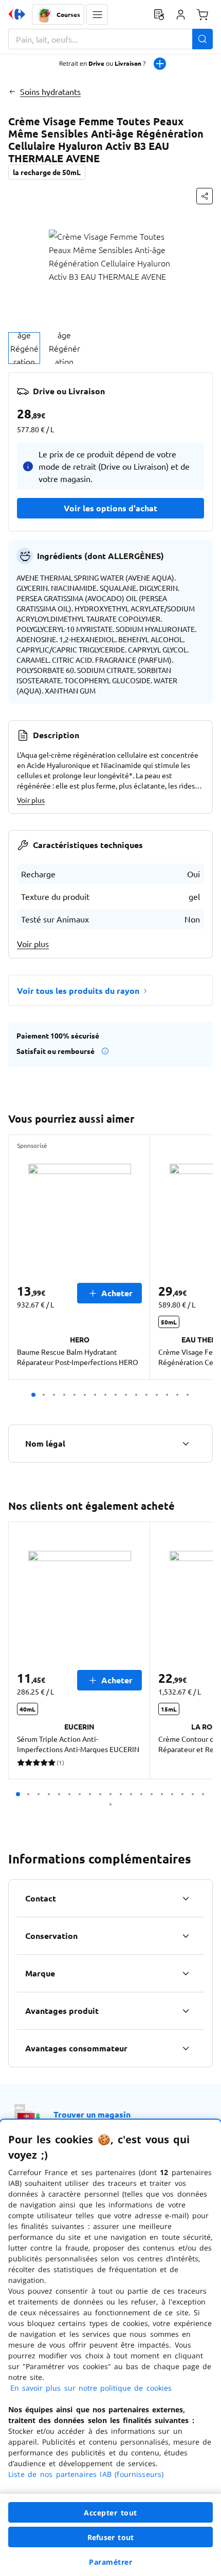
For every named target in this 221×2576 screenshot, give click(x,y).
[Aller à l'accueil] (17, 14)
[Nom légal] (186, 1444)
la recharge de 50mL (47, 172)
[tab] (24, 348)
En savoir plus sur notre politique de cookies (91, 2388)
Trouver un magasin (92, 2114)
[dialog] (110, 2348)
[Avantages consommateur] (186, 2048)
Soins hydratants (50, 91)
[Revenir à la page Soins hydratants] (12, 91)
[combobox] (110, 39)
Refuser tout (110, 2537)
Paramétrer (110, 2562)
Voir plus (31, 800)
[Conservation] (186, 1936)
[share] (205, 196)
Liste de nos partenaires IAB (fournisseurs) (86, 2474)
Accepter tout (110, 2513)
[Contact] (186, 1898)
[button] (97, 14)
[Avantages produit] (186, 2011)
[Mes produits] (159, 14)
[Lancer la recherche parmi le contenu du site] (202, 39)
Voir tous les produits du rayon (78, 991)
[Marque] (186, 1973)
